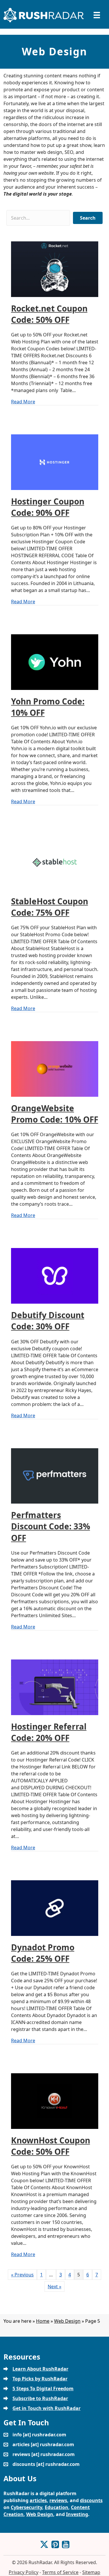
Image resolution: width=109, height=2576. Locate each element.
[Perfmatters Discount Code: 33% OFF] (55, 1475)
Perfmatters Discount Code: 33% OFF (51, 1526)
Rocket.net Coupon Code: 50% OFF (49, 314)
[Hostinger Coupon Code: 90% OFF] (55, 462)
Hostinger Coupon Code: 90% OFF (48, 507)
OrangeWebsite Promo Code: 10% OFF (55, 1114)
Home (43, 2321)
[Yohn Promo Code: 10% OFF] (55, 662)
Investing (77, 2514)
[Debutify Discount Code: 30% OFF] (55, 1276)
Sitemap (91, 2572)
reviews (58, 2500)
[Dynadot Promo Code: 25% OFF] (55, 1908)
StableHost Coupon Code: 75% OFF (50, 907)
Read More (23, 401)
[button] (88, 218)
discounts (91, 2500)
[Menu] (97, 15)
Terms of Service (60, 2572)
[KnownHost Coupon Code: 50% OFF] (55, 2100)
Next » (54, 2287)
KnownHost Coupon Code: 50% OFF (51, 2146)
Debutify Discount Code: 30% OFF (48, 1321)
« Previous (22, 2275)
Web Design (67, 2321)
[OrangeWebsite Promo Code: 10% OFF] (55, 1069)
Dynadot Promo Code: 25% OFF (43, 1953)
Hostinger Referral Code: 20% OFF (49, 1732)
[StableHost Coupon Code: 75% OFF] (55, 861)
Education (57, 2507)
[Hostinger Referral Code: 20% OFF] (55, 1687)
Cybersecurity (26, 2507)
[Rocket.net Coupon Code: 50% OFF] (55, 269)
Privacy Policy (24, 2572)
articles (38, 2500)
